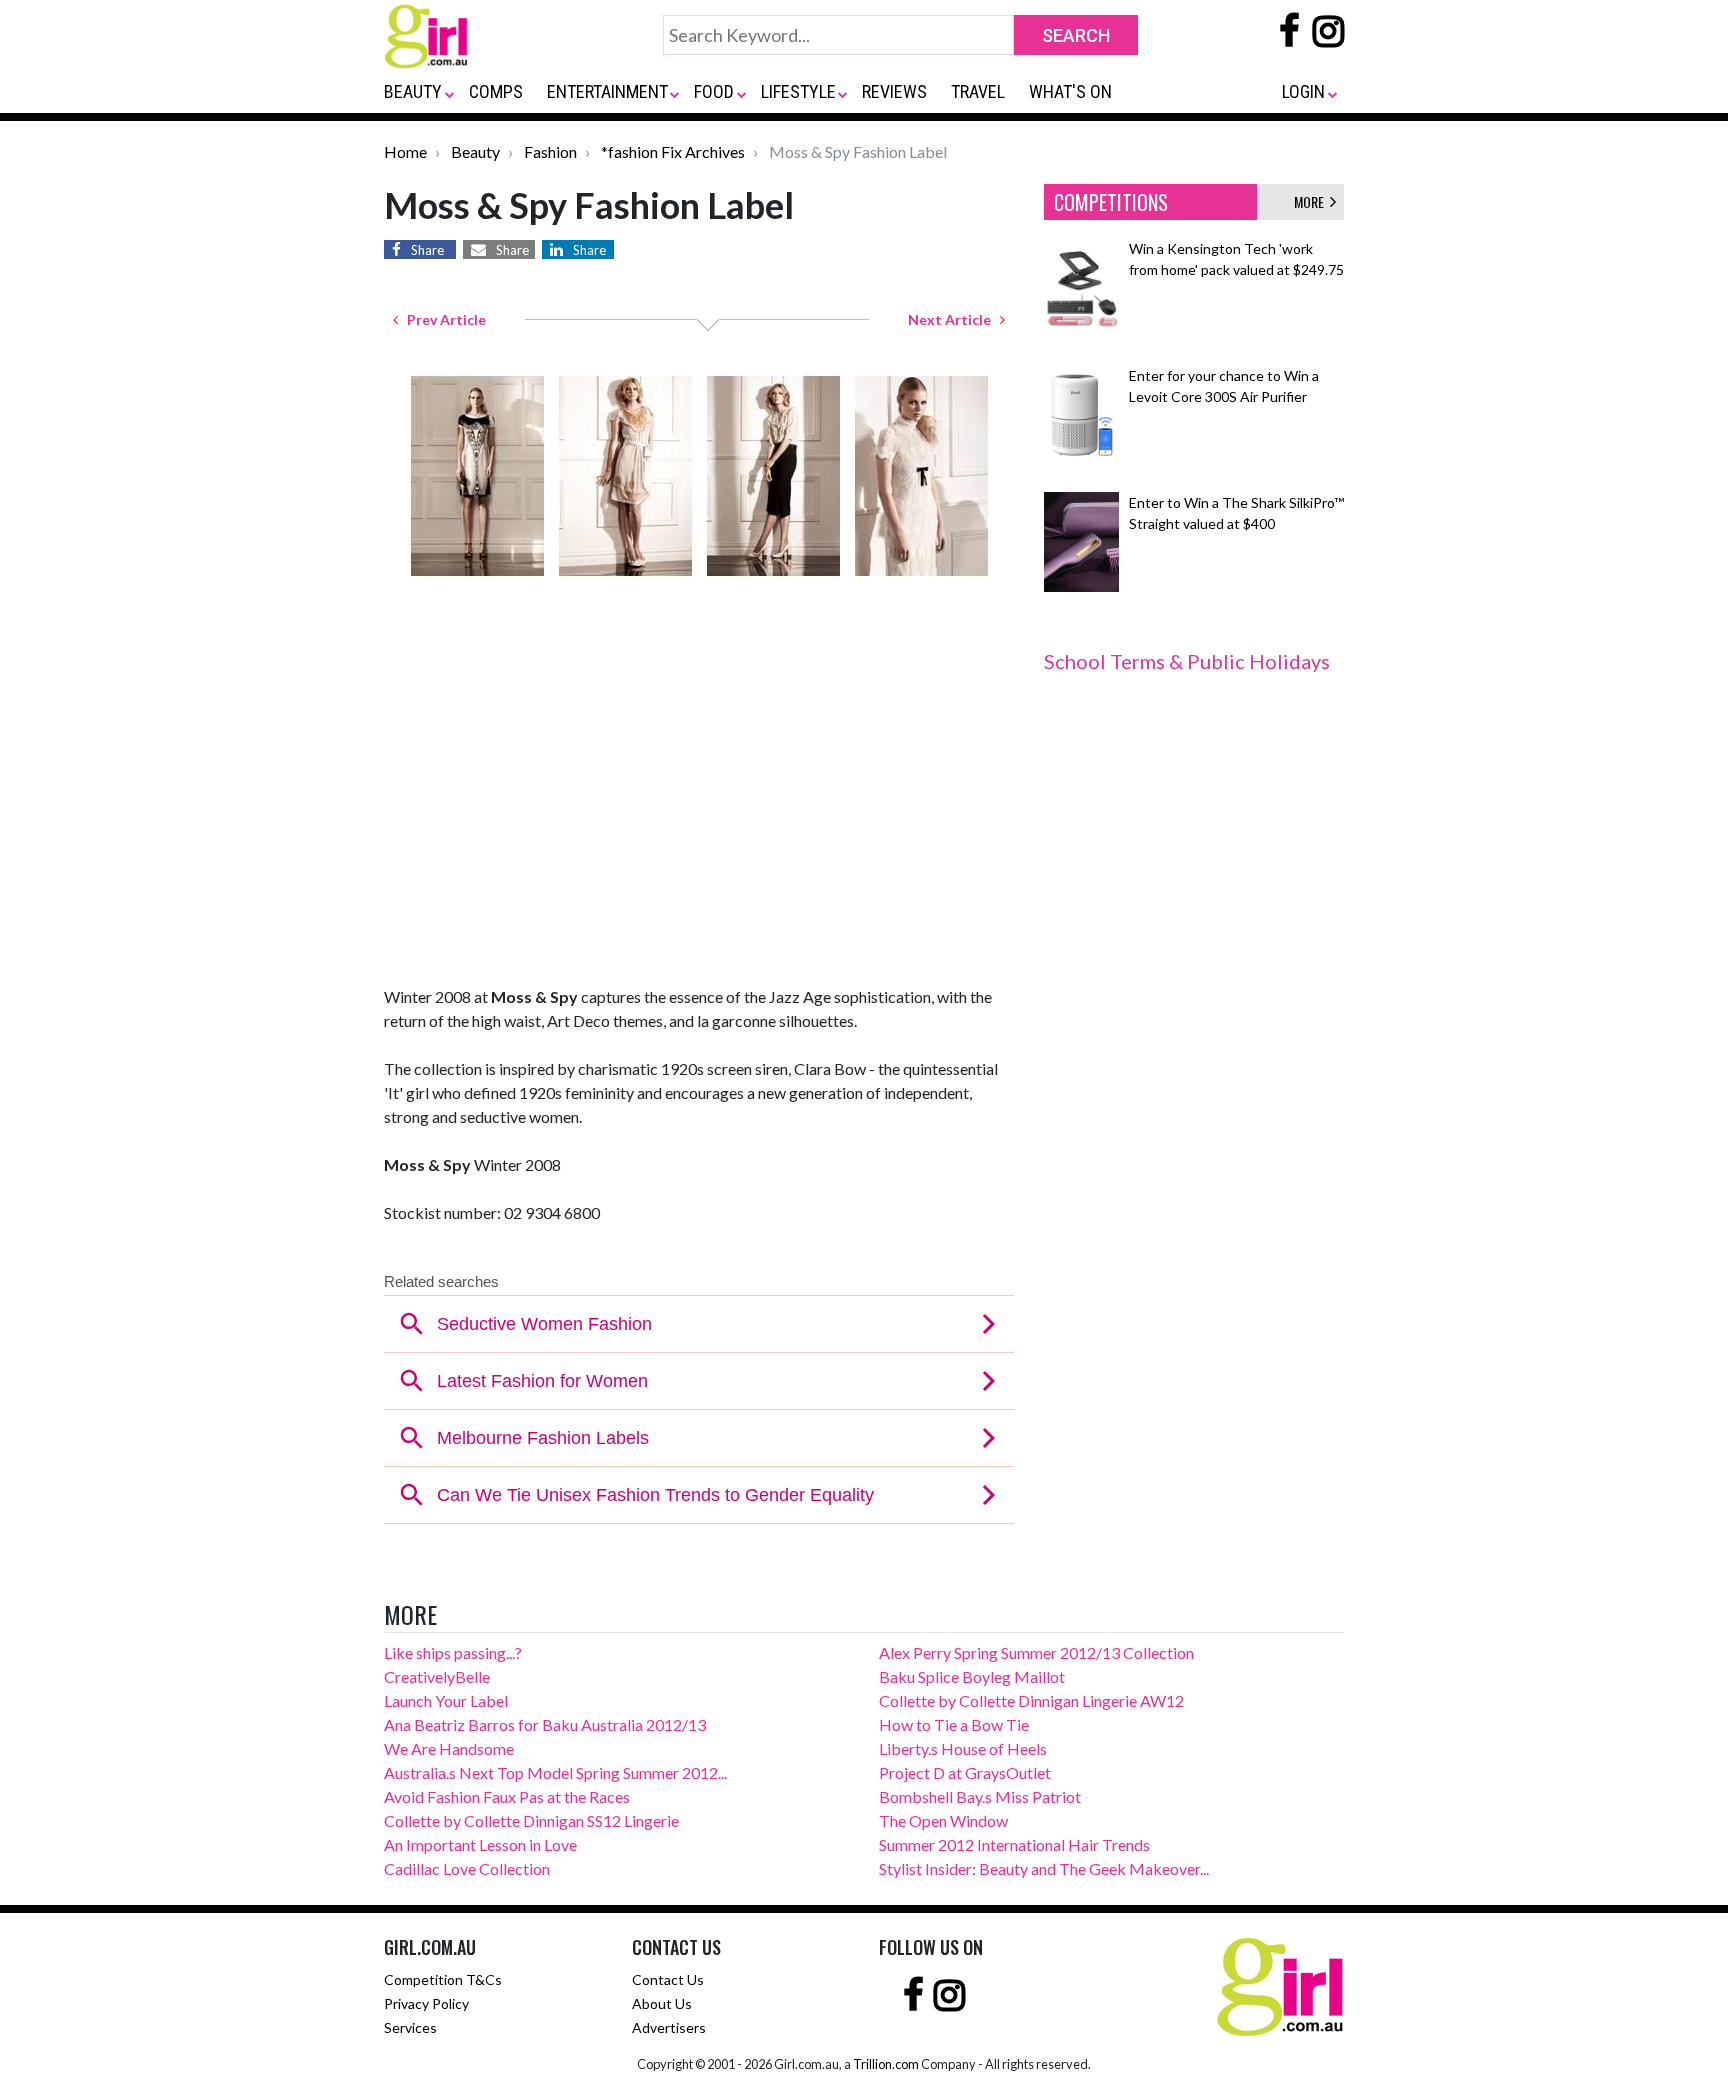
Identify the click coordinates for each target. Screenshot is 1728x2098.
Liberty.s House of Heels (963, 1748)
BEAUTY (413, 91)
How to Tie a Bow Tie (954, 1724)
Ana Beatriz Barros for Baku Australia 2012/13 (545, 1724)
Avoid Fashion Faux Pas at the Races (507, 1796)
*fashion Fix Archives (673, 151)
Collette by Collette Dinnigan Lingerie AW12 (1031, 1700)
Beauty (475, 151)
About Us (662, 2003)
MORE (1312, 201)
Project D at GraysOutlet (965, 1772)
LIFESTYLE (798, 91)
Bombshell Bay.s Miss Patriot (980, 1796)
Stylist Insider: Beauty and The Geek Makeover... (1044, 1868)
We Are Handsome (449, 1748)
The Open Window (943, 1820)
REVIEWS (894, 91)
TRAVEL (978, 91)
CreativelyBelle (437, 1676)
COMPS (496, 91)
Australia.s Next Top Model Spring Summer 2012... (555, 1772)
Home (405, 151)
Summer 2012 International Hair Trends (1014, 1844)
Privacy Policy (426, 2003)
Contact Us (668, 1979)
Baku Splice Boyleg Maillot (972, 1676)
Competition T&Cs (443, 1979)
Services (410, 2027)
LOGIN (1303, 91)
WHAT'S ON (1070, 91)
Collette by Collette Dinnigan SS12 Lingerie (531, 1820)
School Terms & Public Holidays (1187, 661)
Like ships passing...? (453, 1652)
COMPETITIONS (1111, 202)
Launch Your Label (446, 1700)
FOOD (714, 91)
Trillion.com (886, 2064)
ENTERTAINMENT (607, 91)
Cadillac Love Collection (467, 1868)
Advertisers (669, 2027)
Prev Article (442, 319)
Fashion (550, 151)
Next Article (954, 319)
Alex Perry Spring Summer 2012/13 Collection (1036, 1652)
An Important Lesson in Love (480, 1844)
